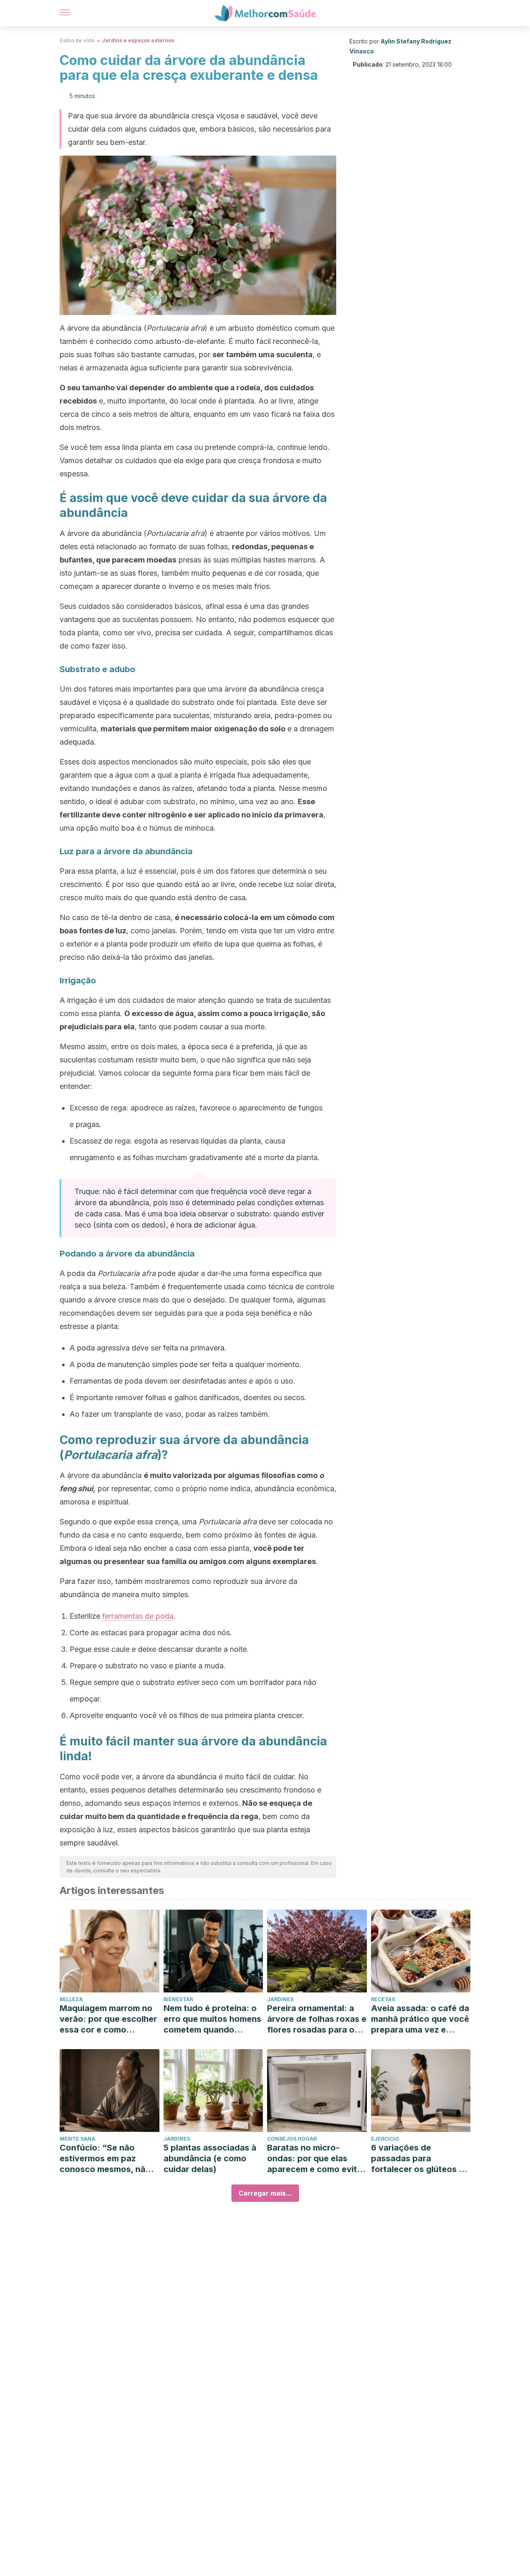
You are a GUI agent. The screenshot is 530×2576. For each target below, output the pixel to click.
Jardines (280, 1999)
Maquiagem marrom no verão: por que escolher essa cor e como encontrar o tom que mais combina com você (108, 2019)
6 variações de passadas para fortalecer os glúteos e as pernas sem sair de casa (417, 2159)
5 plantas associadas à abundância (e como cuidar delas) (210, 2158)
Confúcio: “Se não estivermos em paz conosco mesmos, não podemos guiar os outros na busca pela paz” (105, 2159)
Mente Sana (77, 2139)
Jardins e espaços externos (138, 40)
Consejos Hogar (292, 2139)
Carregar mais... (265, 2193)
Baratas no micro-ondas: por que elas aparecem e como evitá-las (316, 2159)
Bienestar (178, 1999)
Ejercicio (385, 2139)
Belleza (71, 1999)
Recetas (383, 1999)
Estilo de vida (77, 40)
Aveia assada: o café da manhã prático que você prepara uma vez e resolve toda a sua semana (420, 2019)
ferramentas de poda (138, 1616)
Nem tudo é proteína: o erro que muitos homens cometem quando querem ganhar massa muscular (212, 2019)
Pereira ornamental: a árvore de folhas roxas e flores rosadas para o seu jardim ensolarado (317, 2019)
